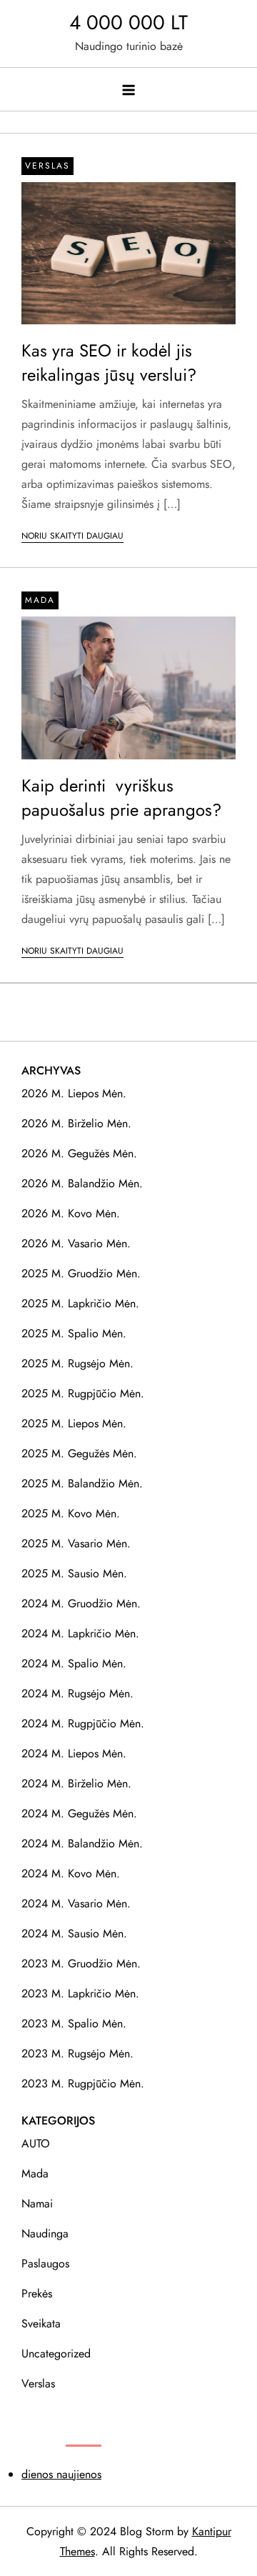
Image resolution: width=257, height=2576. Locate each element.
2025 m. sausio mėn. (74, 1573)
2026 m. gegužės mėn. (79, 1153)
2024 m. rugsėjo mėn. (77, 1693)
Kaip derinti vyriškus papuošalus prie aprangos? (121, 798)
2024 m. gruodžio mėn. (81, 1603)
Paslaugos (45, 2263)
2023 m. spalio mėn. (74, 2023)
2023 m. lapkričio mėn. (80, 1993)
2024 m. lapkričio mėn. (80, 1633)
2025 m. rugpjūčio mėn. (83, 1393)
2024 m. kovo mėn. (71, 1873)
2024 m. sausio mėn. (74, 1933)
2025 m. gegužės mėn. (79, 1453)
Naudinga (45, 2233)
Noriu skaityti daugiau (72, 536)
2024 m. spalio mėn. (74, 1663)
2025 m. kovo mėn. (71, 1513)
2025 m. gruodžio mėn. (81, 1273)
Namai (37, 2203)
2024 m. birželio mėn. (76, 1783)
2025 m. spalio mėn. (74, 1333)
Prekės (37, 2293)
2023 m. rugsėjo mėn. (77, 2053)
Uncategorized (56, 2353)
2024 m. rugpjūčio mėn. (83, 1723)
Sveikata (41, 2323)
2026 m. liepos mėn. (74, 1093)
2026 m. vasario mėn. (76, 1243)
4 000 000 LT (128, 23)
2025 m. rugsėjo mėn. (77, 1363)
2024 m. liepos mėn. (74, 1753)
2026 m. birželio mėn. (76, 1123)
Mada (40, 600)
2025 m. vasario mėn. (76, 1543)
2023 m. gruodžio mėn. (81, 1963)
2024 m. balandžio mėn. (82, 1843)
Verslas (47, 166)
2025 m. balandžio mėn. (82, 1483)
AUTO (36, 2143)
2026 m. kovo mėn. (71, 1213)
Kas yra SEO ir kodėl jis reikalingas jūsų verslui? (109, 363)
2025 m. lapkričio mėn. (80, 1303)
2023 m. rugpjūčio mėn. (83, 2083)
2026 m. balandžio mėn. (82, 1183)
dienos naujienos (61, 2474)
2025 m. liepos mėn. (74, 1423)
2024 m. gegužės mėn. (79, 1813)
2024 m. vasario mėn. (76, 1903)
